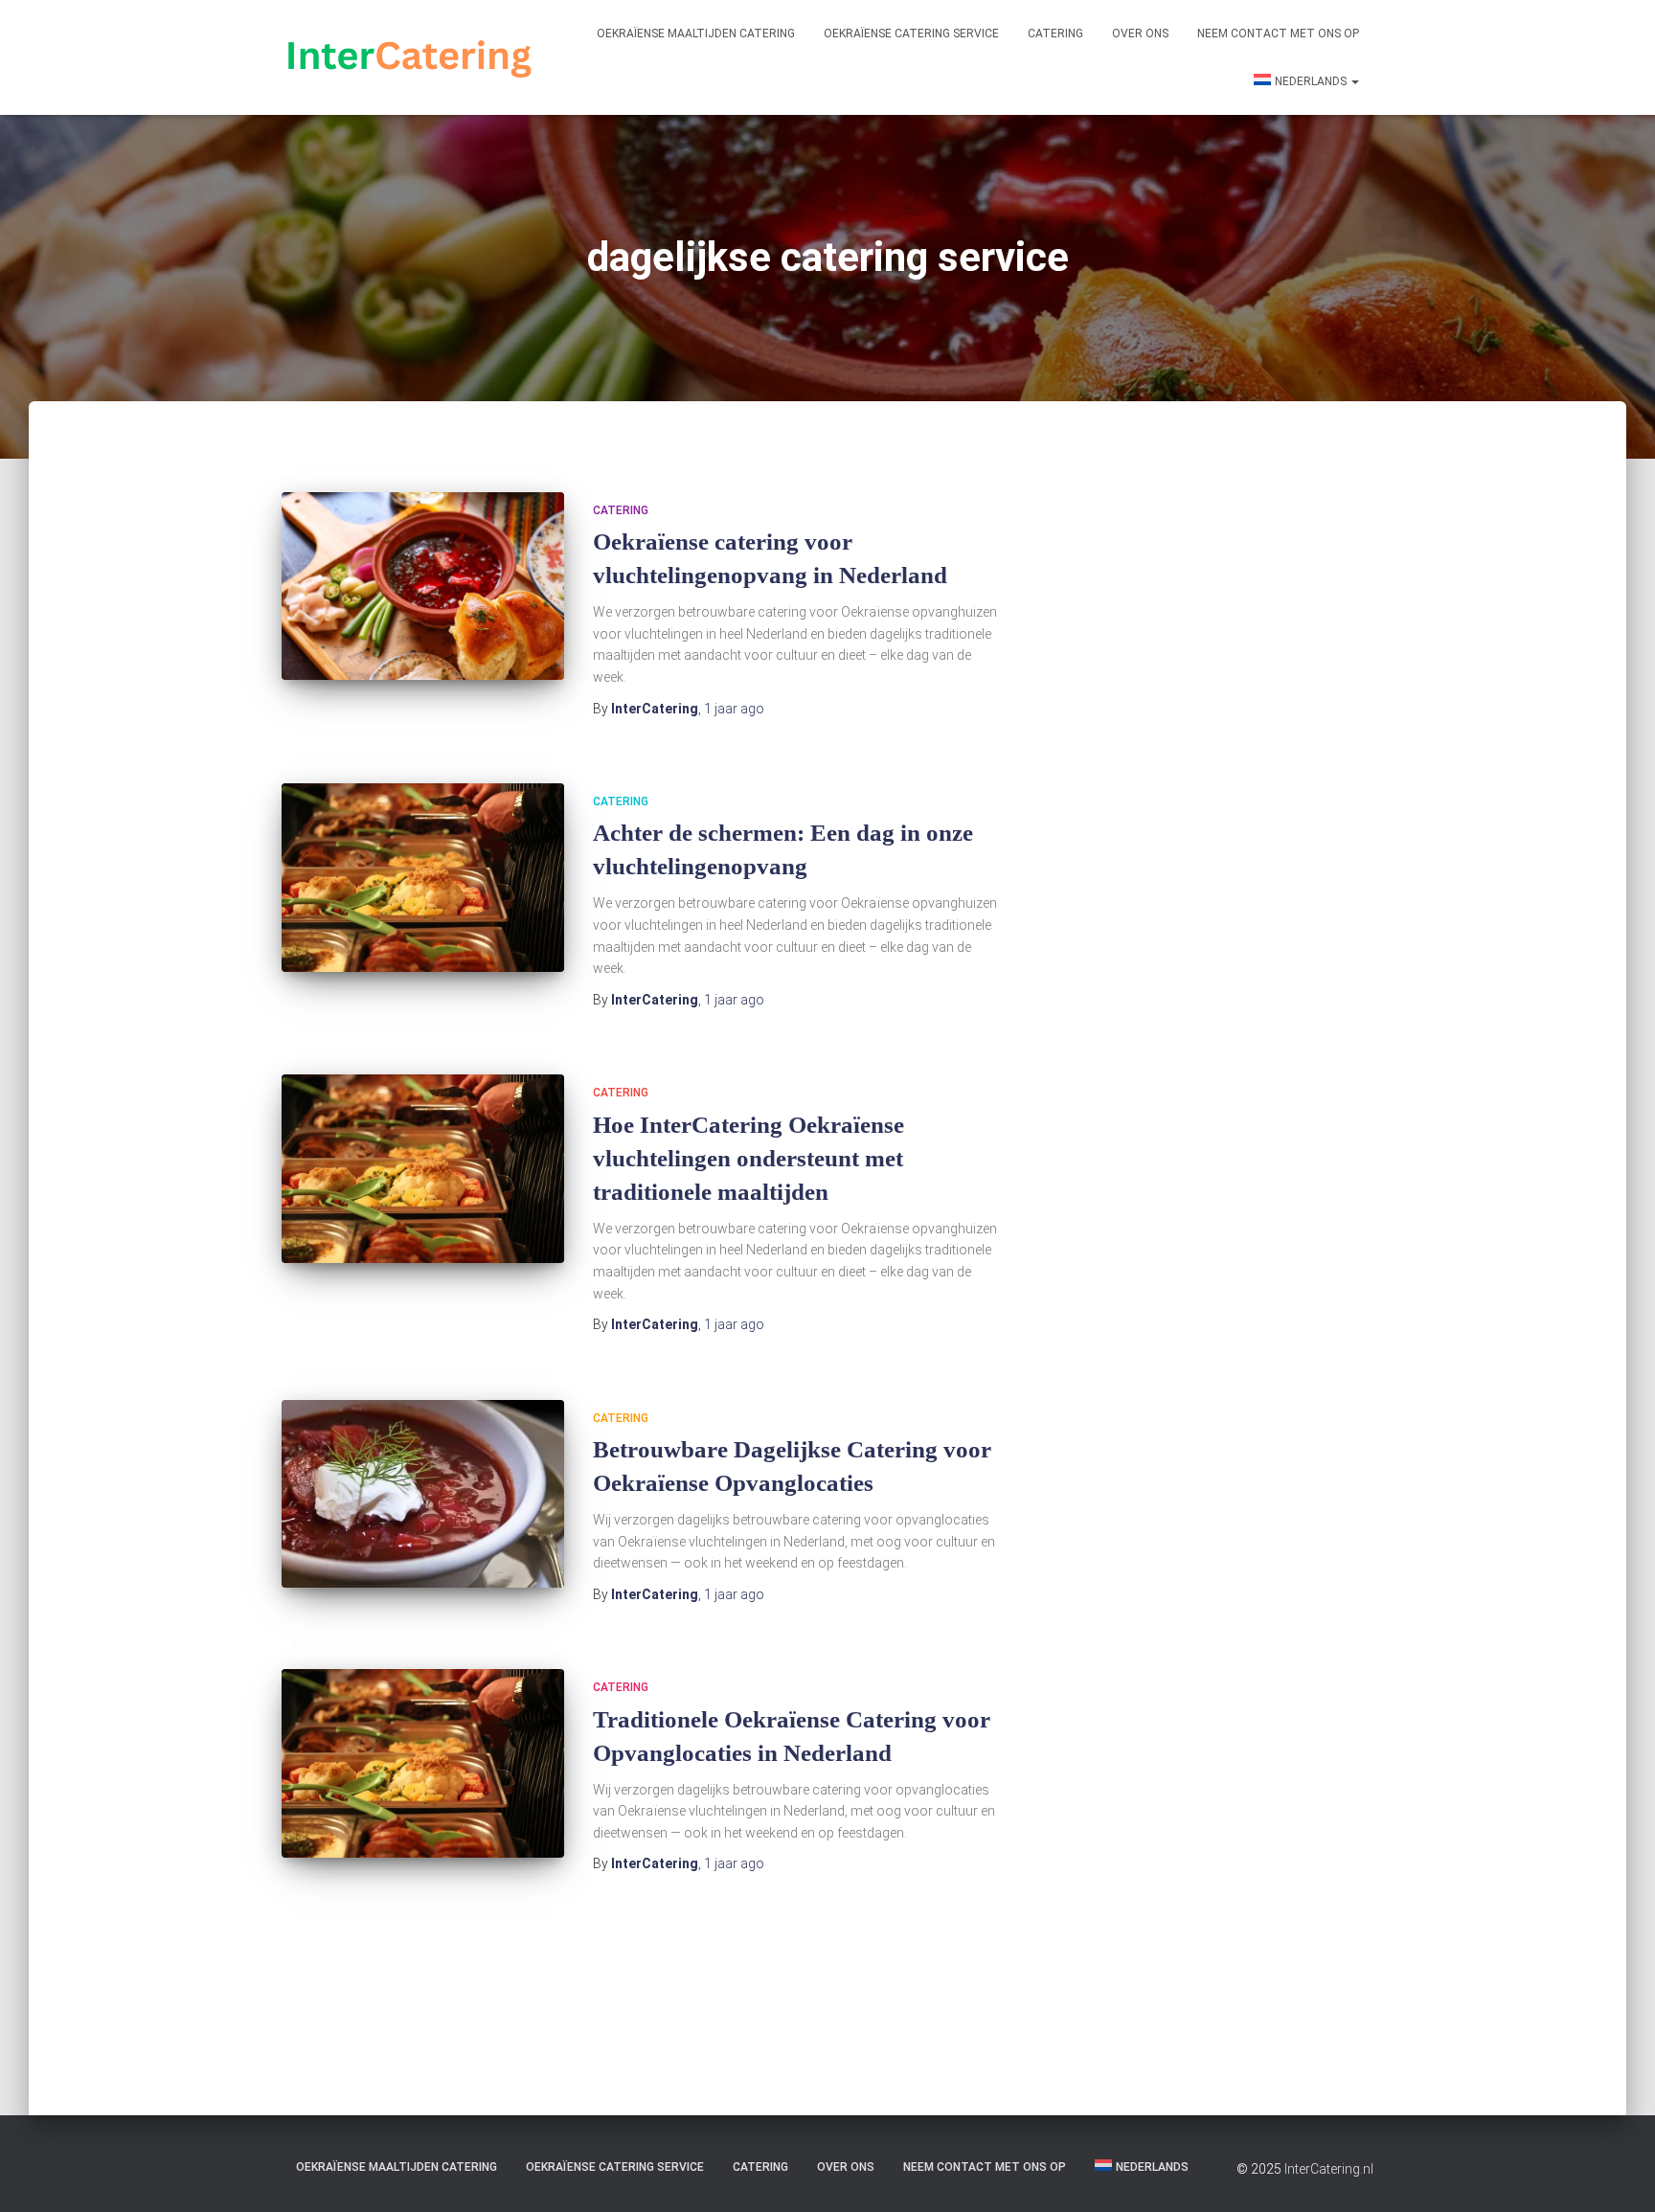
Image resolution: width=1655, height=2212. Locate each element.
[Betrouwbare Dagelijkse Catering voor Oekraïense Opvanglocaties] (423, 1494)
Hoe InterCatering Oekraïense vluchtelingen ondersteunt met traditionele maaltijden (748, 1158)
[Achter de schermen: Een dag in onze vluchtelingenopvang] (423, 878)
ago (734, 709)
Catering (1055, 34)
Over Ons (1140, 34)
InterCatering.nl (1329, 2169)
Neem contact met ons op (1278, 34)
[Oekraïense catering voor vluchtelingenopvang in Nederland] (423, 587)
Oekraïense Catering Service (911, 34)
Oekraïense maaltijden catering (696, 34)
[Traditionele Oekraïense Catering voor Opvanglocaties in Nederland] (423, 1763)
